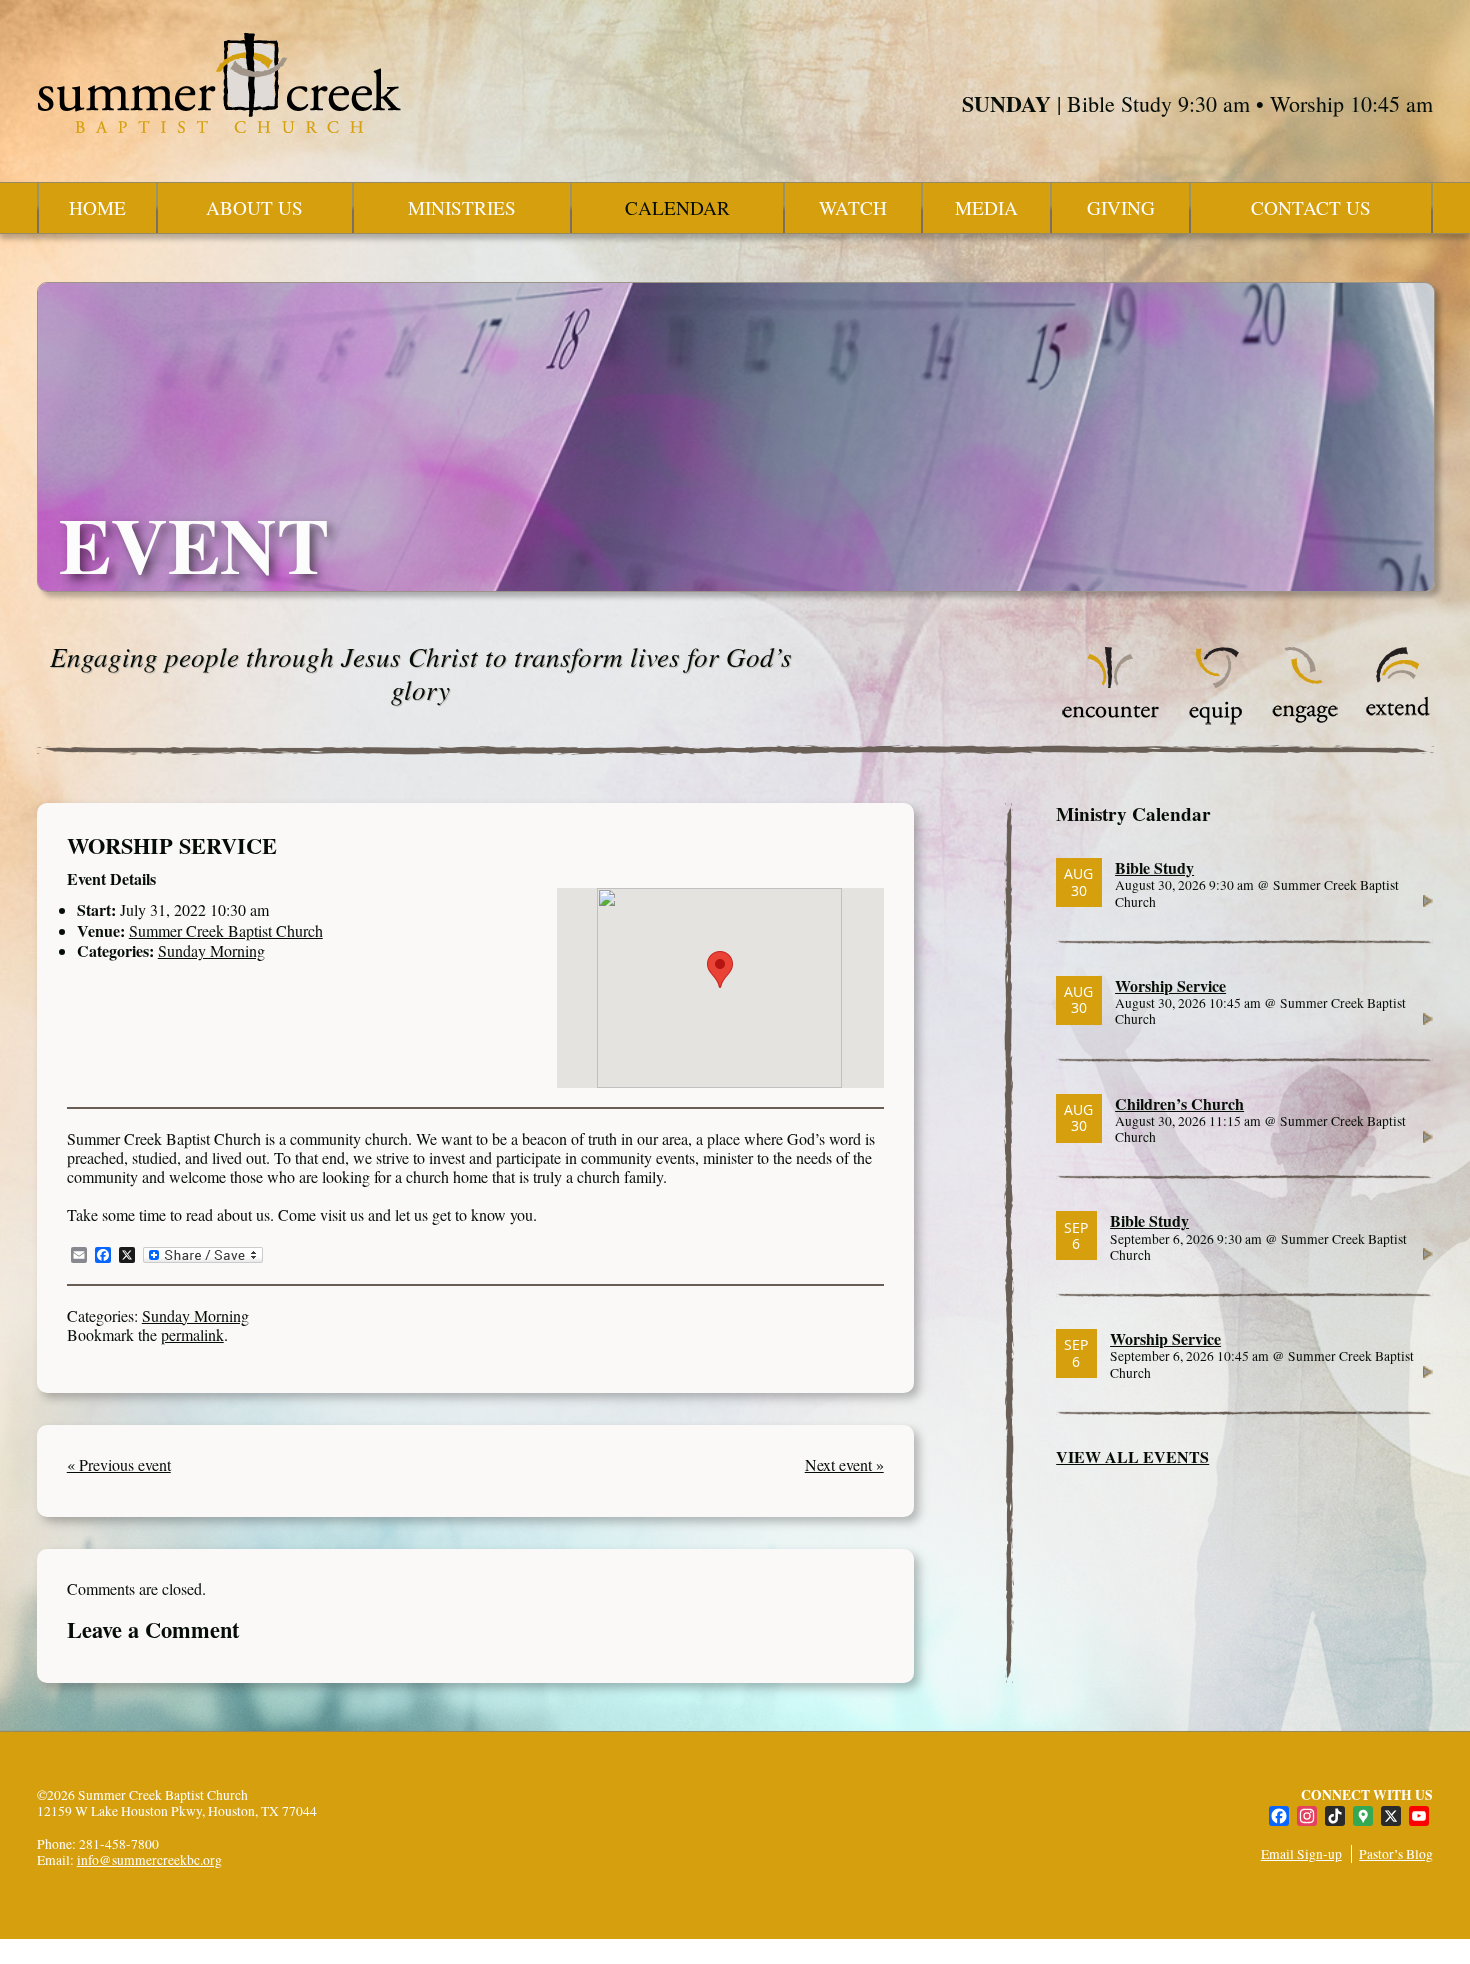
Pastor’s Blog (1396, 1854)
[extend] (1398, 719)
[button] (720, 969)
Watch (853, 207)
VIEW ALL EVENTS (1132, 1456)
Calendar (677, 207)
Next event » (844, 1464)
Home (97, 207)
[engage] (1304, 719)
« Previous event (119, 1464)
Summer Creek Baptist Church (226, 930)
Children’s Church (1179, 1103)
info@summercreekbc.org (149, 1860)
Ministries (462, 207)
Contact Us (1311, 207)
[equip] (1215, 719)
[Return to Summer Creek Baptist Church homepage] (219, 83)
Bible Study (1154, 867)
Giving (1121, 207)
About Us (254, 207)
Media (986, 207)
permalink (192, 1334)
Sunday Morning (211, 950)
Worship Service (1170, 985)
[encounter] (1111, 719)
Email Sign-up (1301, 1854)
